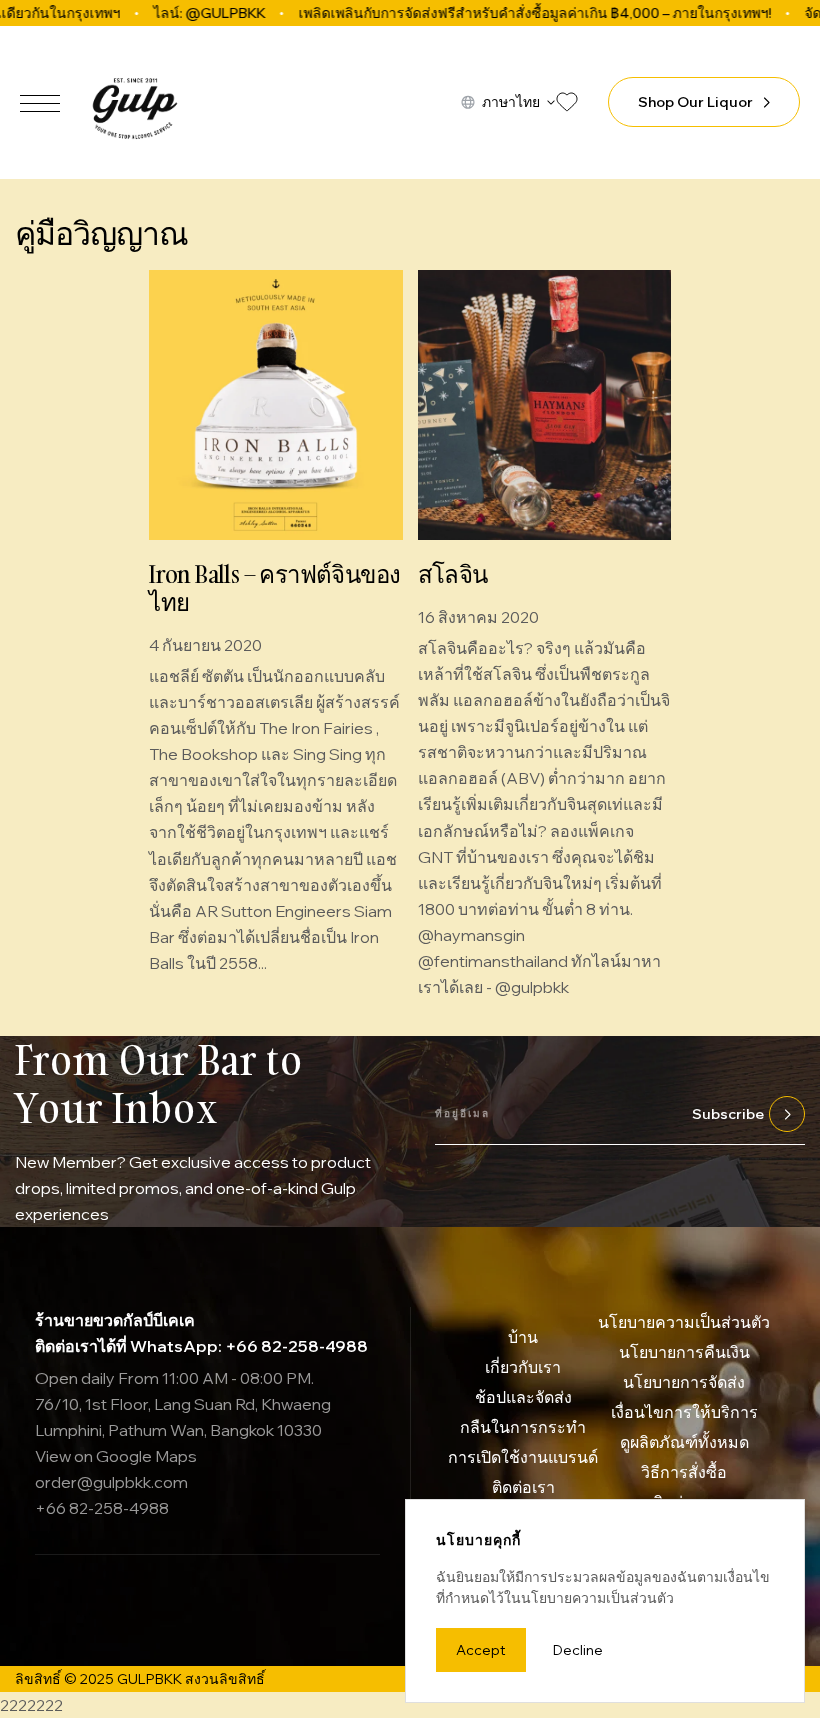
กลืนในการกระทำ (523, 1427)
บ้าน (523, 1337)
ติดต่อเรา (523, 1487)
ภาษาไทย (511, 102)
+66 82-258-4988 (102, 1508)
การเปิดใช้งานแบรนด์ (523, 1457)
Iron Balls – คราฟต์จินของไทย (274, 587)
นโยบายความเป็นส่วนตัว (684, 1322)
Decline (578, 1650)
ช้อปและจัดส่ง (523, 1397)
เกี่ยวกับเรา (523, 1367)
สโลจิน (453, 573)
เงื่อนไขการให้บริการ (684, 1412)
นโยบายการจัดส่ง (684, 1382)
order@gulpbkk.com (111, 1482)
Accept (481, 1650)
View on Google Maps (116, 1456)
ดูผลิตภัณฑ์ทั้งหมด (684, 1442)
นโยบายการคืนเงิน (684, 1352)
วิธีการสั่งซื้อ (684, 1472)
